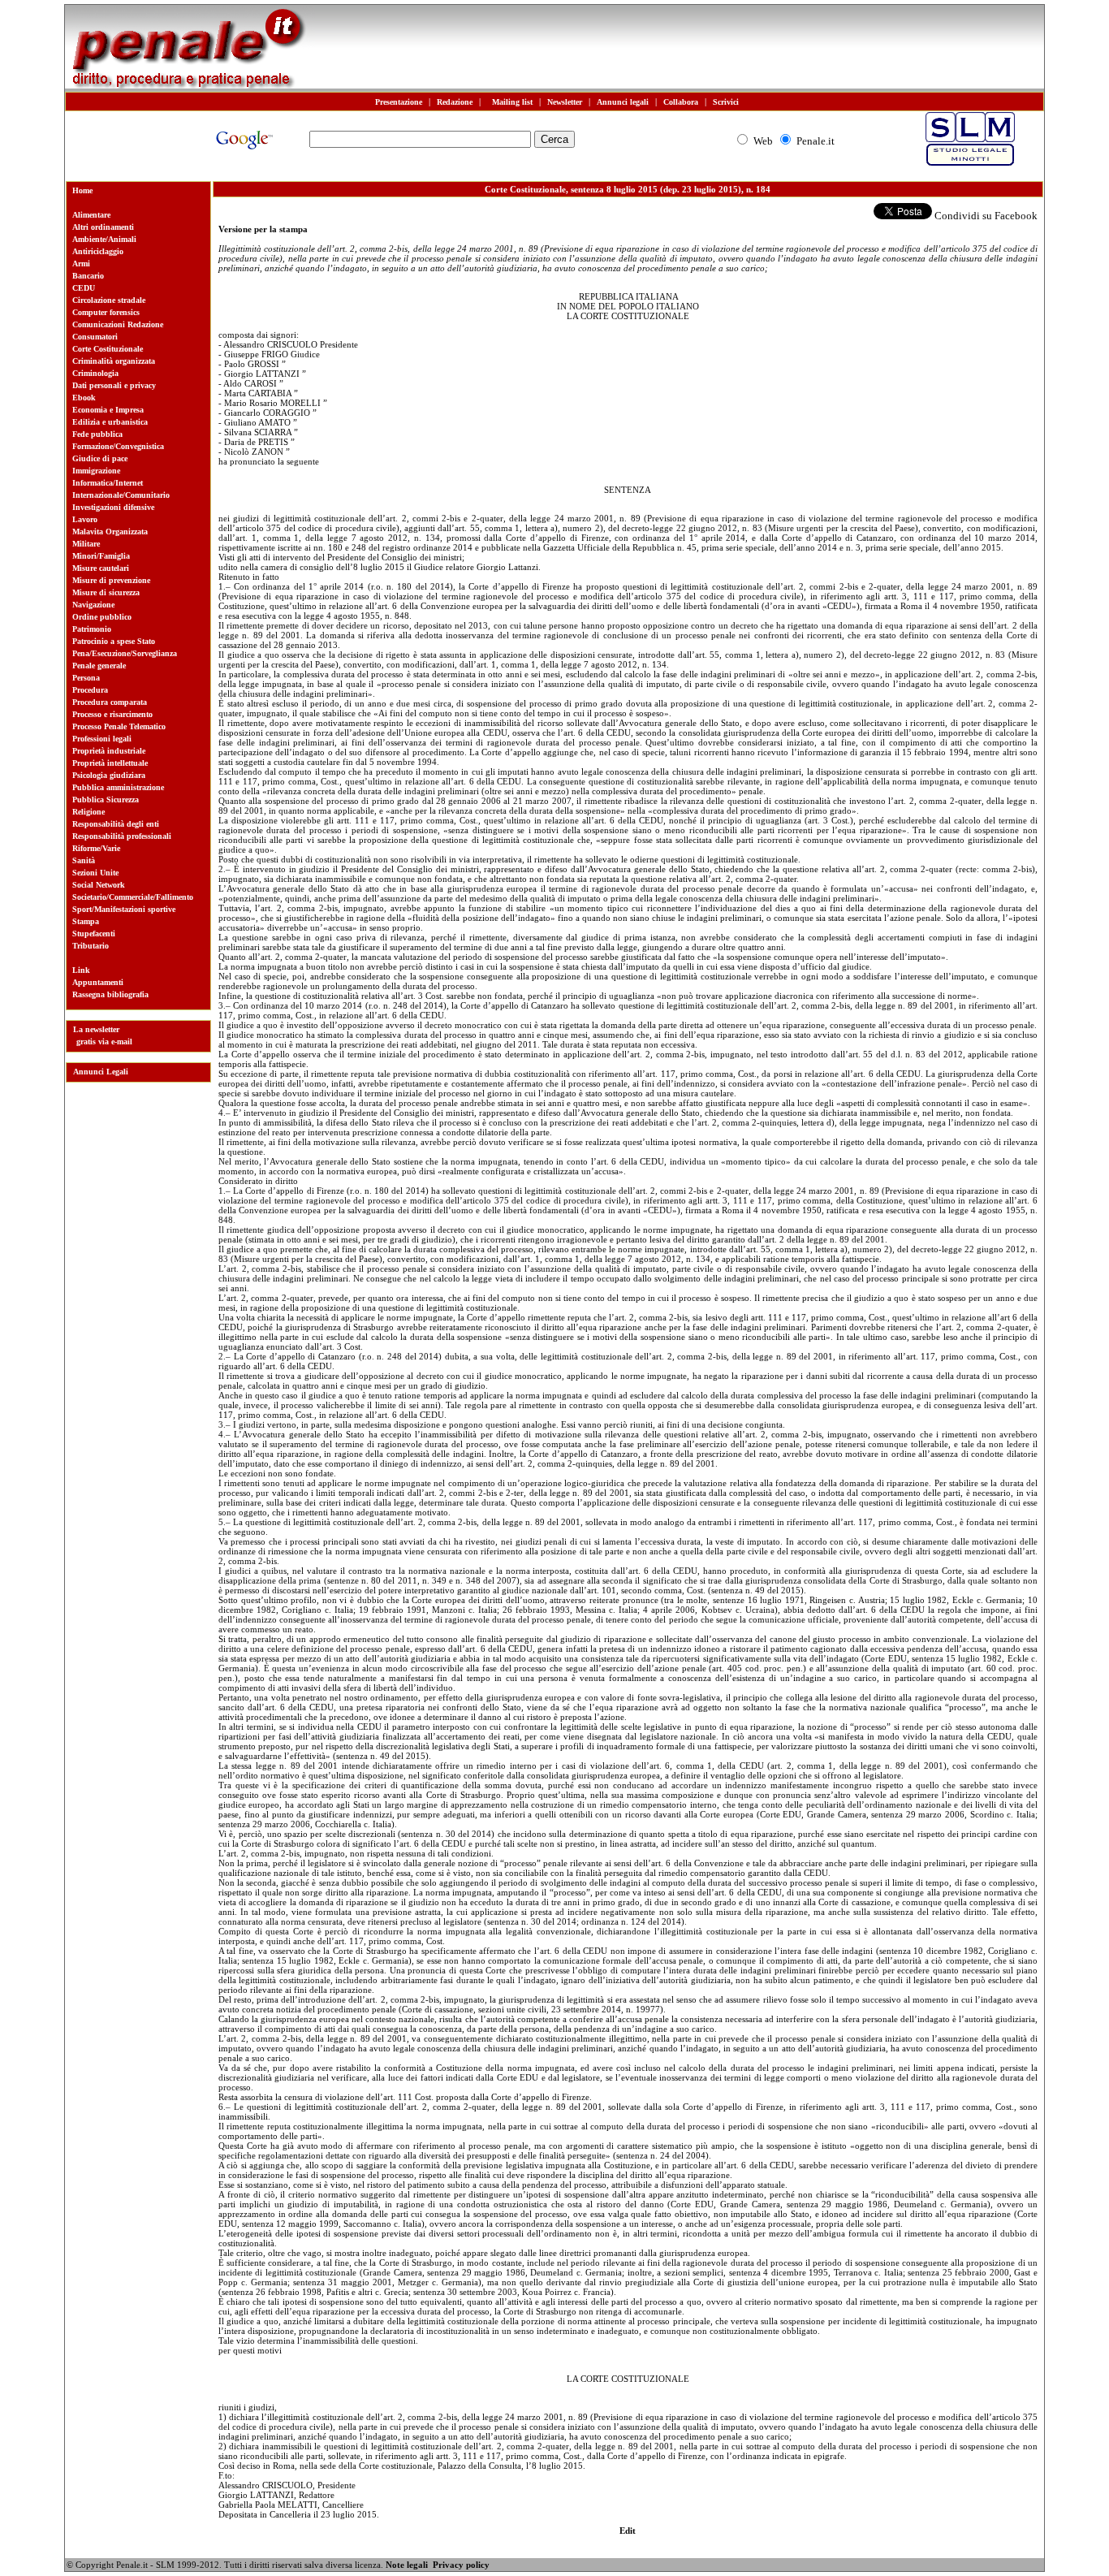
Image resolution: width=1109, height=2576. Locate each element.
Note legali (407, 2565)
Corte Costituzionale (108, 349)
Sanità (84, 860)
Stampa (86, 921)
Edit (628, 2531)
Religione (88, 812)
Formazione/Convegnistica (118, 446)
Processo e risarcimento (112, 714)
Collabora (681, 102)
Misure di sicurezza (106, 592)
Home (82, 190)
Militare (86, 544)
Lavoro (85, 519)
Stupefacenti (94, 934)
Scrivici (726, 102)
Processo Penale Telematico (119, 726)
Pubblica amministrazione (118, 787)
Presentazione (399, 102)
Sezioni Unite (95, 873)
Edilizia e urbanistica (110, 422)
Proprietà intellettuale (110, 763)
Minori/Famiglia (101, 556)
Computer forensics (106, 312)
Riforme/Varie (96, 848)
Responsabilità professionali (122, 836)
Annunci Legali (101, 1072)
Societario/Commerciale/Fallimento (133, 897)
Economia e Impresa (108, 410)
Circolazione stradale (109, 300)
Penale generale (99, 666)
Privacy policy (461, 2565)
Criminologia (95, 373)
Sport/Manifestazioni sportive (124, 909)
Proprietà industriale (109, 751)
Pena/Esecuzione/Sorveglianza (125, 653)
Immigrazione (96, 471)
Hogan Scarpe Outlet (324, 2566)
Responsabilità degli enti (116, 824)
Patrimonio (92, 629)
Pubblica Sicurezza (106, 800)
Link (81, 970)
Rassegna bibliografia (110, 994)
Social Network (99, 885)
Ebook (84, 398)
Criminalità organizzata (114, 361)
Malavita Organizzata (110, 532)
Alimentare (91, 215)
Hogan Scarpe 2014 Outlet (121, 2566)
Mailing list (510, 102)
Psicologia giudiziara (109, 775)
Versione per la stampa (263, 229)
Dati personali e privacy (114, 385)
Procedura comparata (110, 702)
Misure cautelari (101, 568)
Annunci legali (623, 102)
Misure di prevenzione (111, 580)
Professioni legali (102, 739)
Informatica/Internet (108, 483)
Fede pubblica (97, 434)
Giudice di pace (100, 458)
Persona (86, 678)
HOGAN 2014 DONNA (228, 2566)
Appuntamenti (98, 982)
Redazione (455, 102)
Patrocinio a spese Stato (114, 641)
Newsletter (565, 102)
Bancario (88, 276)
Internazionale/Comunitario (121, 495)
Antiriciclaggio (98, 251)
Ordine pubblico (102, 617)
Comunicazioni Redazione (118, 324)
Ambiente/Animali (104, 239)
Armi (81, 264)
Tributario (91, 946)
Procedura (90, 690)
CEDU (84, 288)
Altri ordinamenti (103, 227)
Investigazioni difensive (113, 507)
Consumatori (95, 337)
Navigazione (93, 605)
